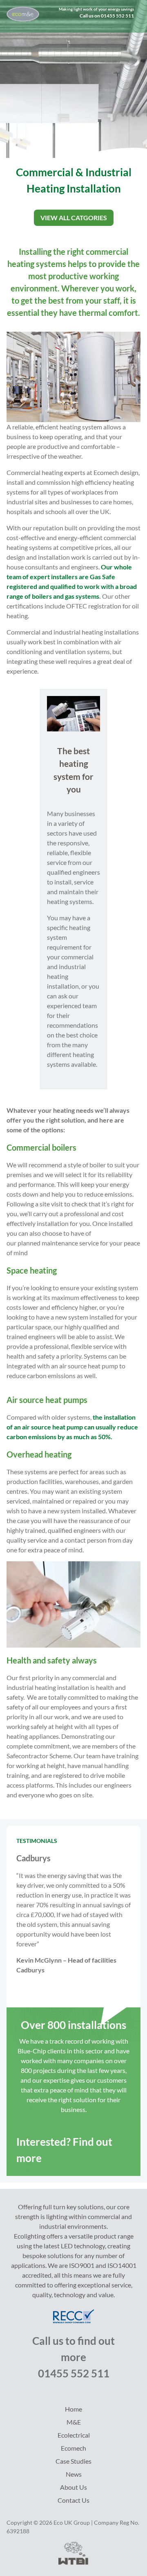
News (74, 2474)
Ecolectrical (74, 2435)
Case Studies (73, 2461)
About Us (73, 2487)
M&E (74, 2422)
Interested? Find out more (64, 2150)
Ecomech (73, 2448)
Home (73, 2409)
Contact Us (73, 2500)
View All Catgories (74, 218)
